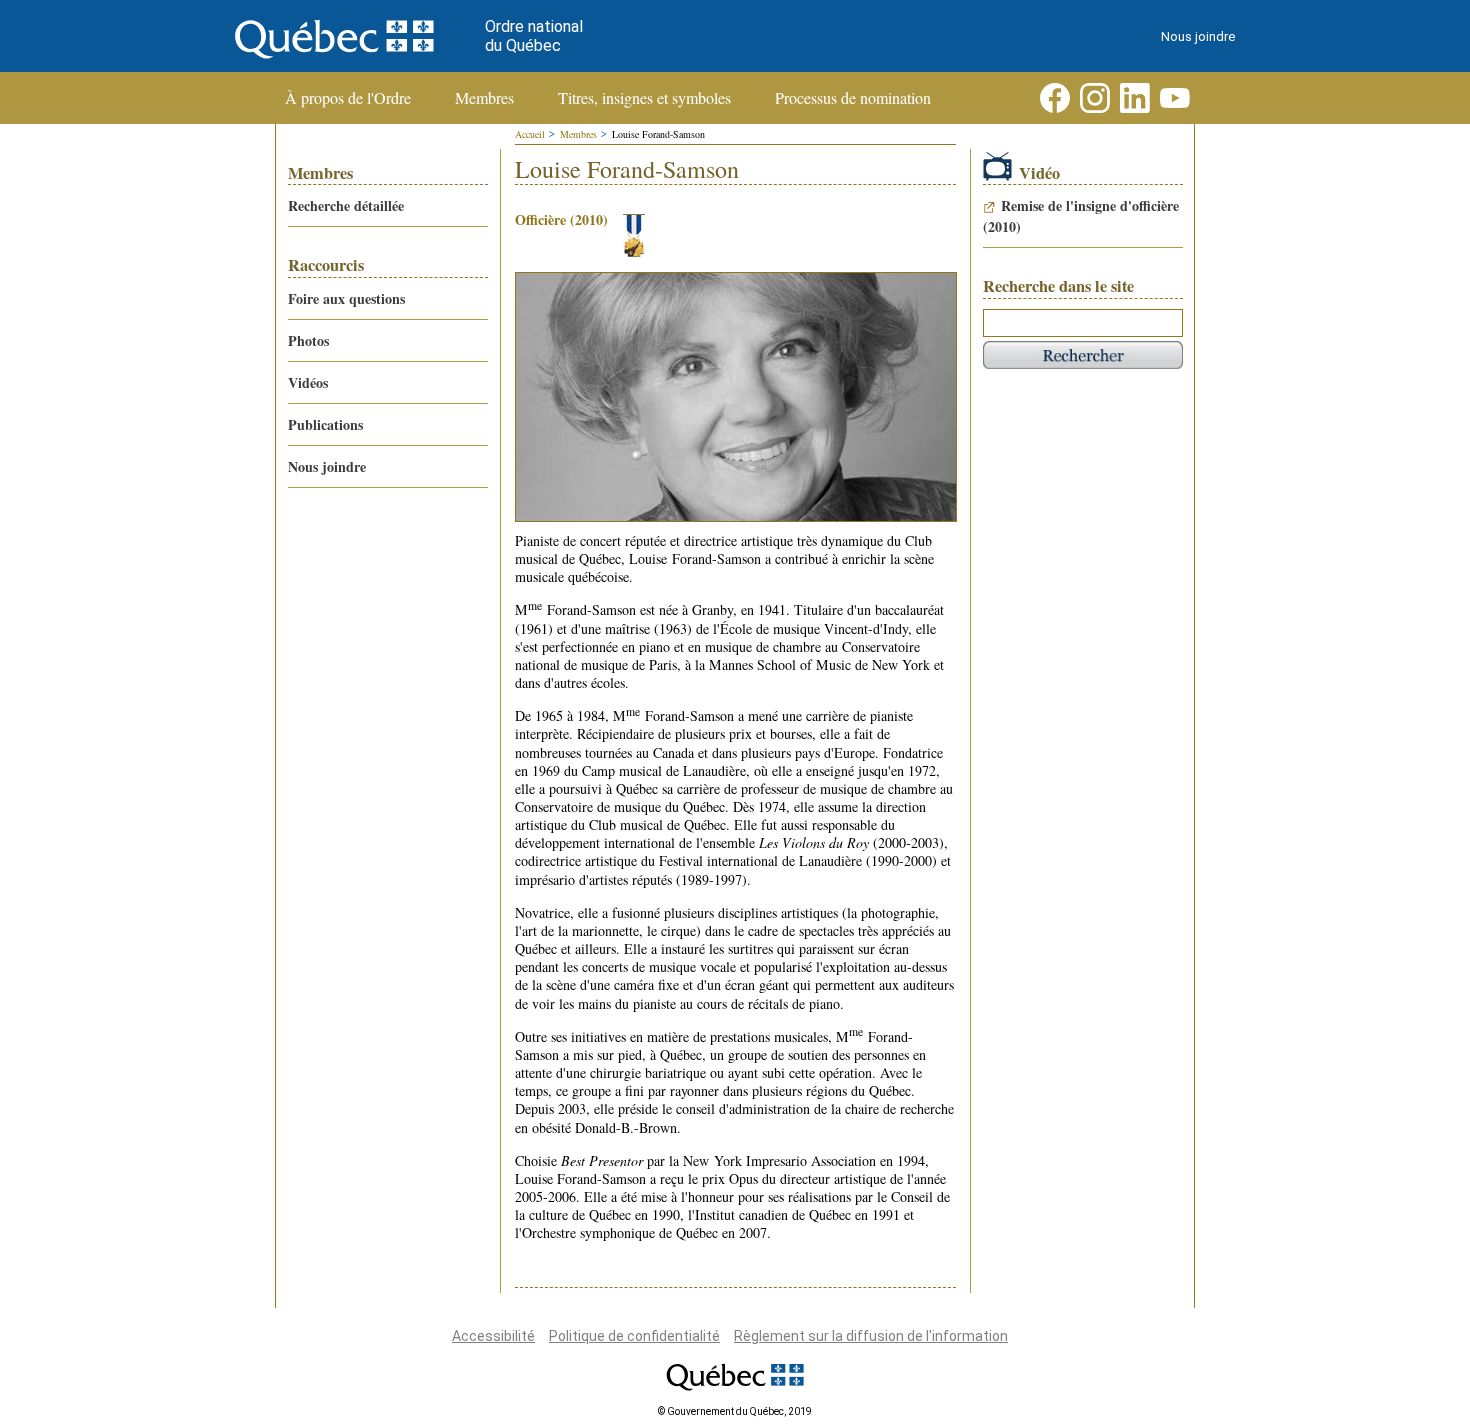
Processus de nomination (853, 98)
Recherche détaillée (346, 205)
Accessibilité (493, 1336)
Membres (484, 98)
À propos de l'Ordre (348, 98)
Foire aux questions (346, 298)
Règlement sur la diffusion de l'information (871, 1336)
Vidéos (308, 382)
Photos (308, 340)
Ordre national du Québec (534, 36)
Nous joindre (1198, 36)
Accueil (530, 134)
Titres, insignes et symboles (644, 98)
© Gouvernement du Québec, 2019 (735, 1411)
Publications (325, 424)
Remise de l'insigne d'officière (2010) (1081, 216)
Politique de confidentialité (634, 1336)
